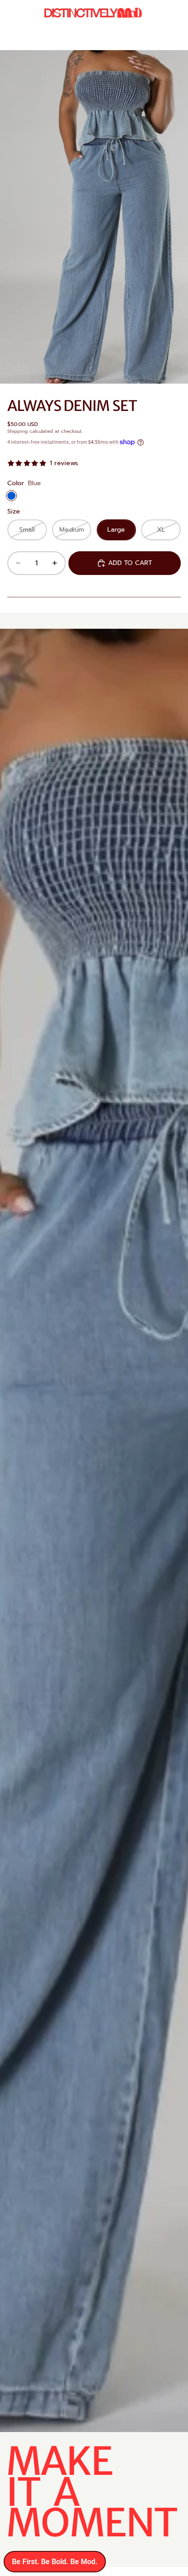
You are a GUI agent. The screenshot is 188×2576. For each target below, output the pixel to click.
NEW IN (61, 38)
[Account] (157, 14)
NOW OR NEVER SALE (113, 38)
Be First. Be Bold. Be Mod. (55, 2562)
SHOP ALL (170, 38)
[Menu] (10, 14)
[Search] (30, 14)
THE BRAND (25, 38)
